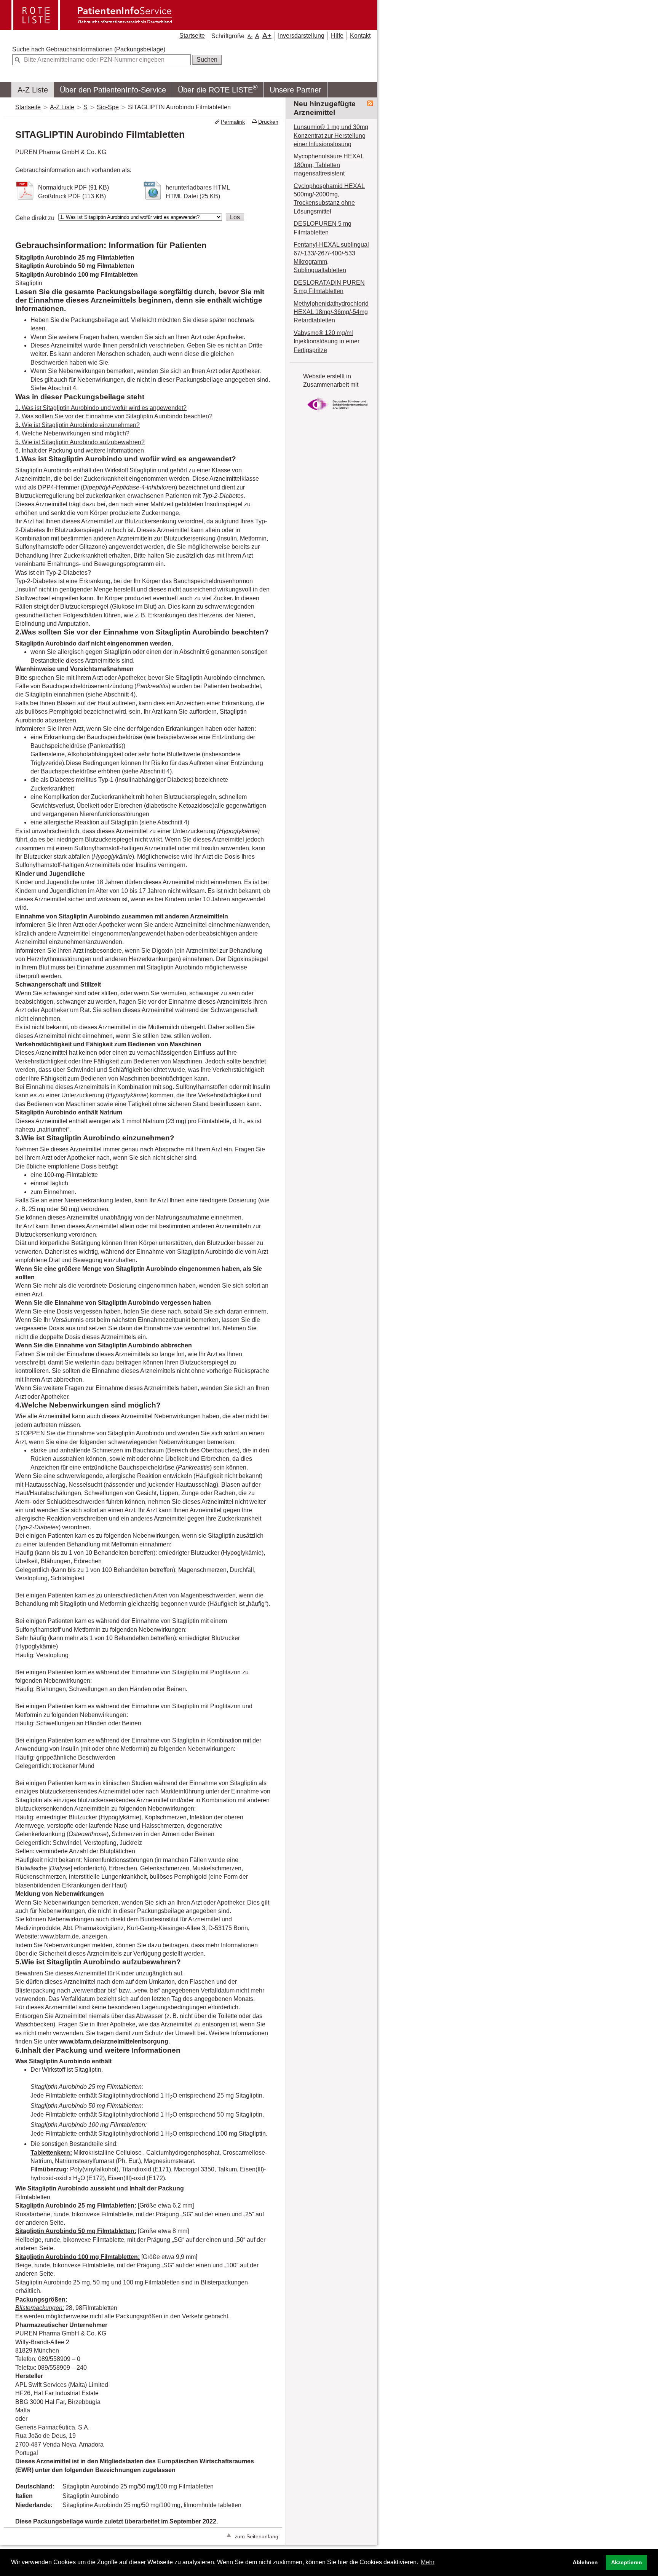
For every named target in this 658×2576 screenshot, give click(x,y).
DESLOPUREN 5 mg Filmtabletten (323, 228)
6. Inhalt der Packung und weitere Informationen (80, 450)
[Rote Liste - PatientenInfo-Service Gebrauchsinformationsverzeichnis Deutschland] (93, 27)
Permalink (233, 122)
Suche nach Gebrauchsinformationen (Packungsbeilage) (89, 49)
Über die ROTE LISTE (218, 89)
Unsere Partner (295, 90)
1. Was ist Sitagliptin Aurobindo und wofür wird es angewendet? (101, 408)
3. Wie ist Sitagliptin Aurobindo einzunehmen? (77, 425)
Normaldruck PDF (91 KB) (73, 187)
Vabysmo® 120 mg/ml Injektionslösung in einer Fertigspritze (327, 341)
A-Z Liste (33, 90)
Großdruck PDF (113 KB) (72, 196)
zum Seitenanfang (256, 2537)
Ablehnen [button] (585, 2562)
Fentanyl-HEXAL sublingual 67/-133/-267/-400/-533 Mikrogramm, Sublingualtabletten (331, 257)
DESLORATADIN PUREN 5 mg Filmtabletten (329, 287)
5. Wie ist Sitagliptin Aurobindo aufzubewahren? (80, 442)
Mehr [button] (428, 2562)
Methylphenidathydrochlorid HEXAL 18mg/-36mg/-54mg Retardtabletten (331, 312)
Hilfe (337, 36)
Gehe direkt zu (35, 218)
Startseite (192, 36)
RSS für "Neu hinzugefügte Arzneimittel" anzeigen (370, 104)
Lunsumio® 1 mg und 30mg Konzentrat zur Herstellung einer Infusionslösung (331, 135)
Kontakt (360, 36)
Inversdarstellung (301, 36)
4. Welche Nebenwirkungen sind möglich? (72, 433)
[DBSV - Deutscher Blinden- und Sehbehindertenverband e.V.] (337, 414)
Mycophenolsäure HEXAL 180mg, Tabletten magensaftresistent (329, 165)
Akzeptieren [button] (627, 2562)
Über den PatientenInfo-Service (113, 90)
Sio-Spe (108, 107)
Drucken (268, 122)
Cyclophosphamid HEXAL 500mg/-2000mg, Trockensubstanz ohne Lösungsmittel (329, 199)
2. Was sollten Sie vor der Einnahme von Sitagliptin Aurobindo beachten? (114, 416)
